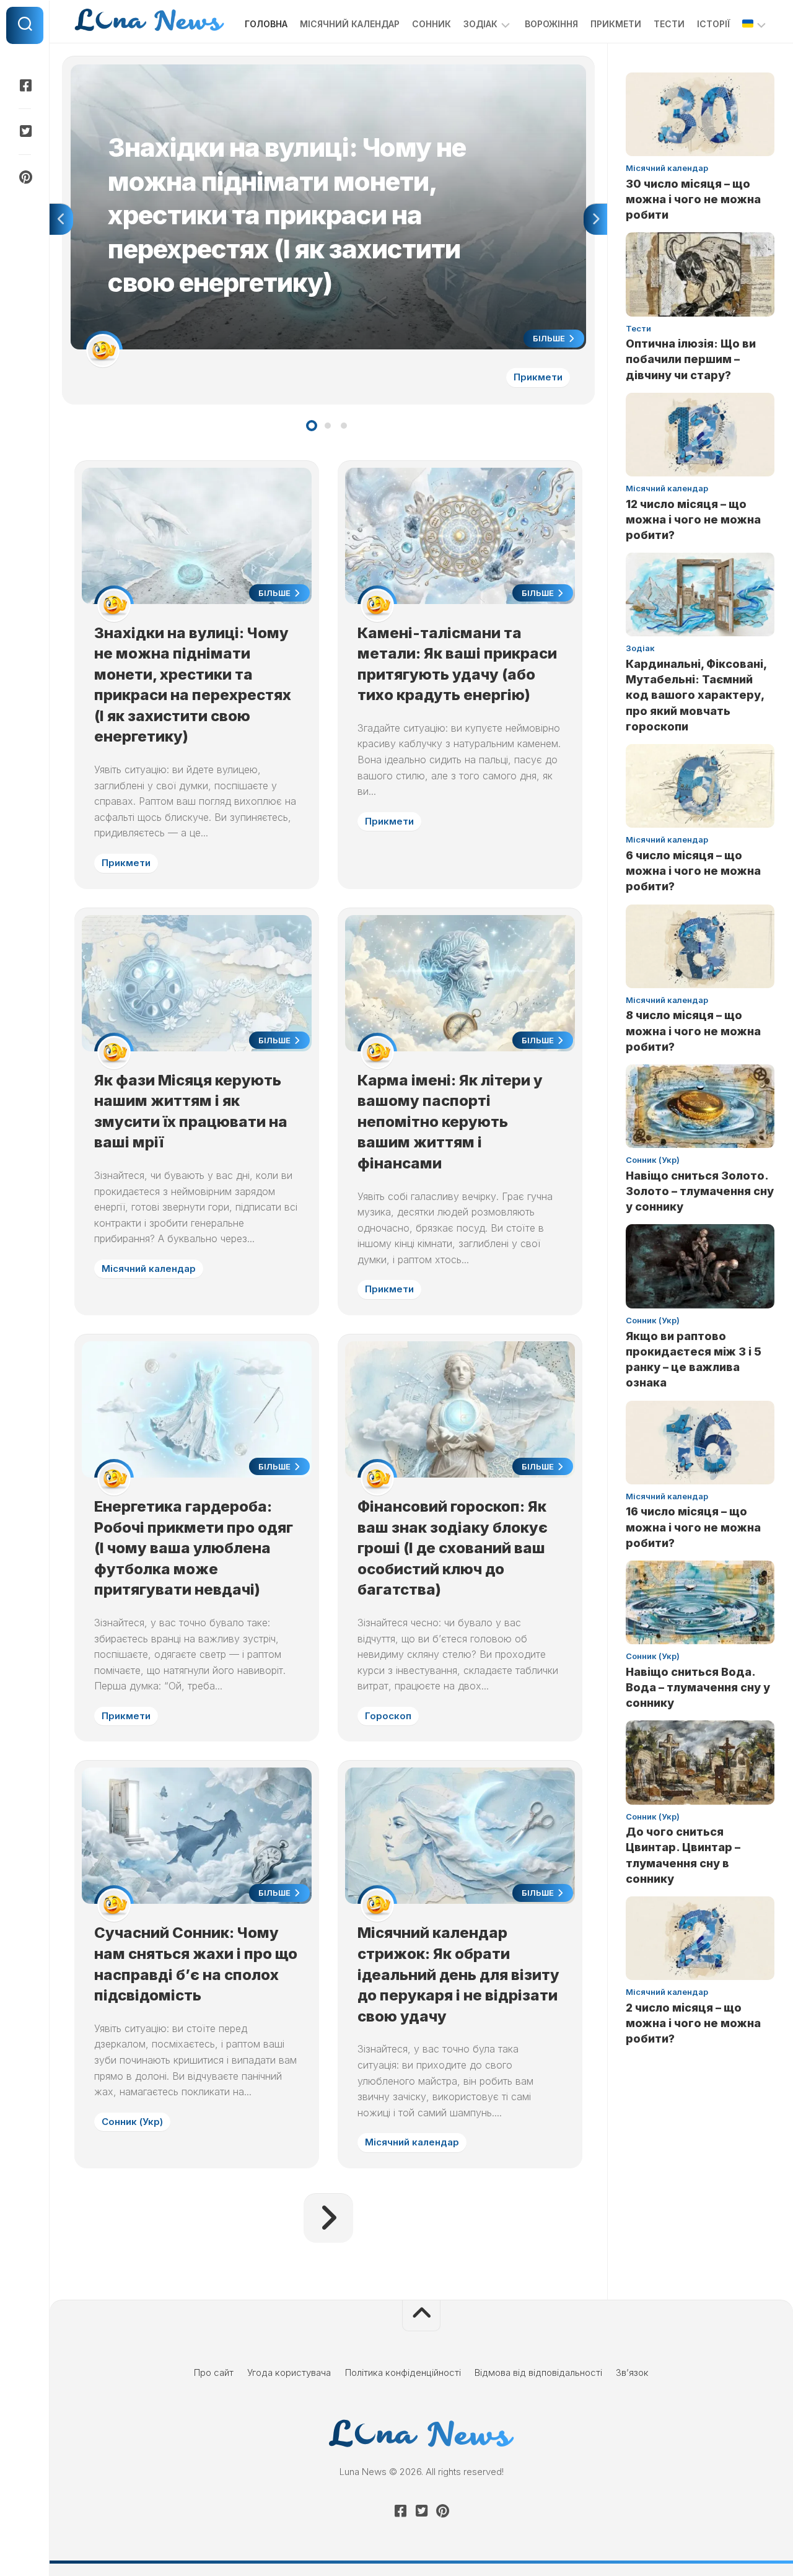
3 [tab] (344, 426)
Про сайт (214, 2372)
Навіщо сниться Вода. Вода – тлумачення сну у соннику (698, 1687)
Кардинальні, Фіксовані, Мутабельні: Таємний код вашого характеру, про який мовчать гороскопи (696, 695)
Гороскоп (388, 1716)
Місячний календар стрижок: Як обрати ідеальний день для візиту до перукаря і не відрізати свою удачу (458, 1974)
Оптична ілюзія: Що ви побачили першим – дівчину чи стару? (691, 359)
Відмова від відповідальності (538, 2372)
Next (595, 219)
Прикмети (616, 24)
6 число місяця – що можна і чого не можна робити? (693, 871)
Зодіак (480, 24)
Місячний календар (350, 24)
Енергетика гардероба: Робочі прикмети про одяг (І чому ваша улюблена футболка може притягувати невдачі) (194, 1548)
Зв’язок (632, 2372)
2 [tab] (328, 426)
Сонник (432, 24)
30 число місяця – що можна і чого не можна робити (693, 199)
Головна (266, 24)
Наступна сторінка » (328, 2218)
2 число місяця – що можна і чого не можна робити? (693, 2023)
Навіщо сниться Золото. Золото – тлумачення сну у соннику (700, 1191)
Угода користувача (289, 2372)
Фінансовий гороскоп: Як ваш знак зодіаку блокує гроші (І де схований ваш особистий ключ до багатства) (453, 1548)
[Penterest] (25, 177)
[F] (25, 85)
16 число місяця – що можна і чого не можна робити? (693, 1527)
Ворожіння (551, 24)
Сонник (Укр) (132, 2122)
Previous (61, 219)
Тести (669, 24)
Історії (713, 24)
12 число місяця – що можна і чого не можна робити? (693, 519)
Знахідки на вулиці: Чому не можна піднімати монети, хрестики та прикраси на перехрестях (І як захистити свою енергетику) (319, 78)
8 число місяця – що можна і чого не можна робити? (693, 1031)
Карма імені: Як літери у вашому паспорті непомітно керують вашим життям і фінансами (450, 1122)
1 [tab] (312, 426)
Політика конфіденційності (403, 2372)
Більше (550, 338)
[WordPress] (25, 131)
